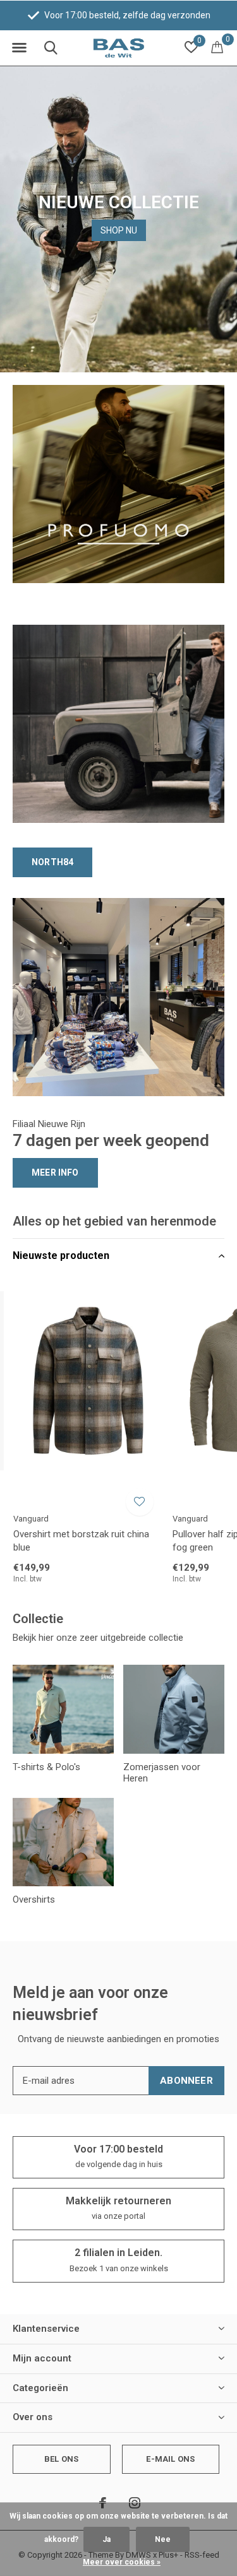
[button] (19, 48)
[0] (217, 47)
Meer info (55, 1173)
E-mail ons (170, 2459)
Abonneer (186, 2081)
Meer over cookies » (122, 2562)
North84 (52, 862)
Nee (163, 2539)
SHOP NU (119, 230)
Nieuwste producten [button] (61, 1256)
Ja (106, 2539)
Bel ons (61, 2459)
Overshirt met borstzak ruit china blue (81, 1541)
